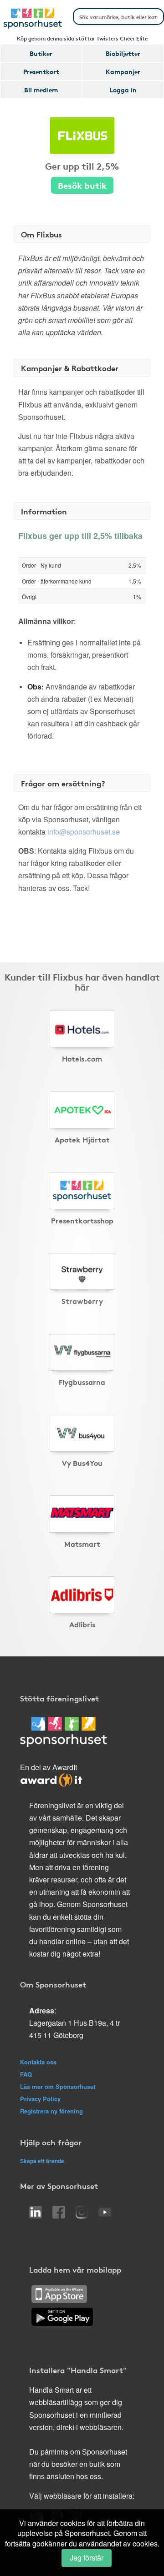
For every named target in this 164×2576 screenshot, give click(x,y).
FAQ (26, 2074)
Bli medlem (41, 90)
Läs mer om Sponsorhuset (58, 2086)
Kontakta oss (38, 2062)
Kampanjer (123, 71)
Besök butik (82, 185)
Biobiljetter (123, 53)
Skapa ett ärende (42, 2161)
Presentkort (41, 71)
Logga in (123, 90)
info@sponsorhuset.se (84, 832)
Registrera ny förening (51, 2111)
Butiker (41, 53)
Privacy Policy (40, 2099)
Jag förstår (87, 2558)
